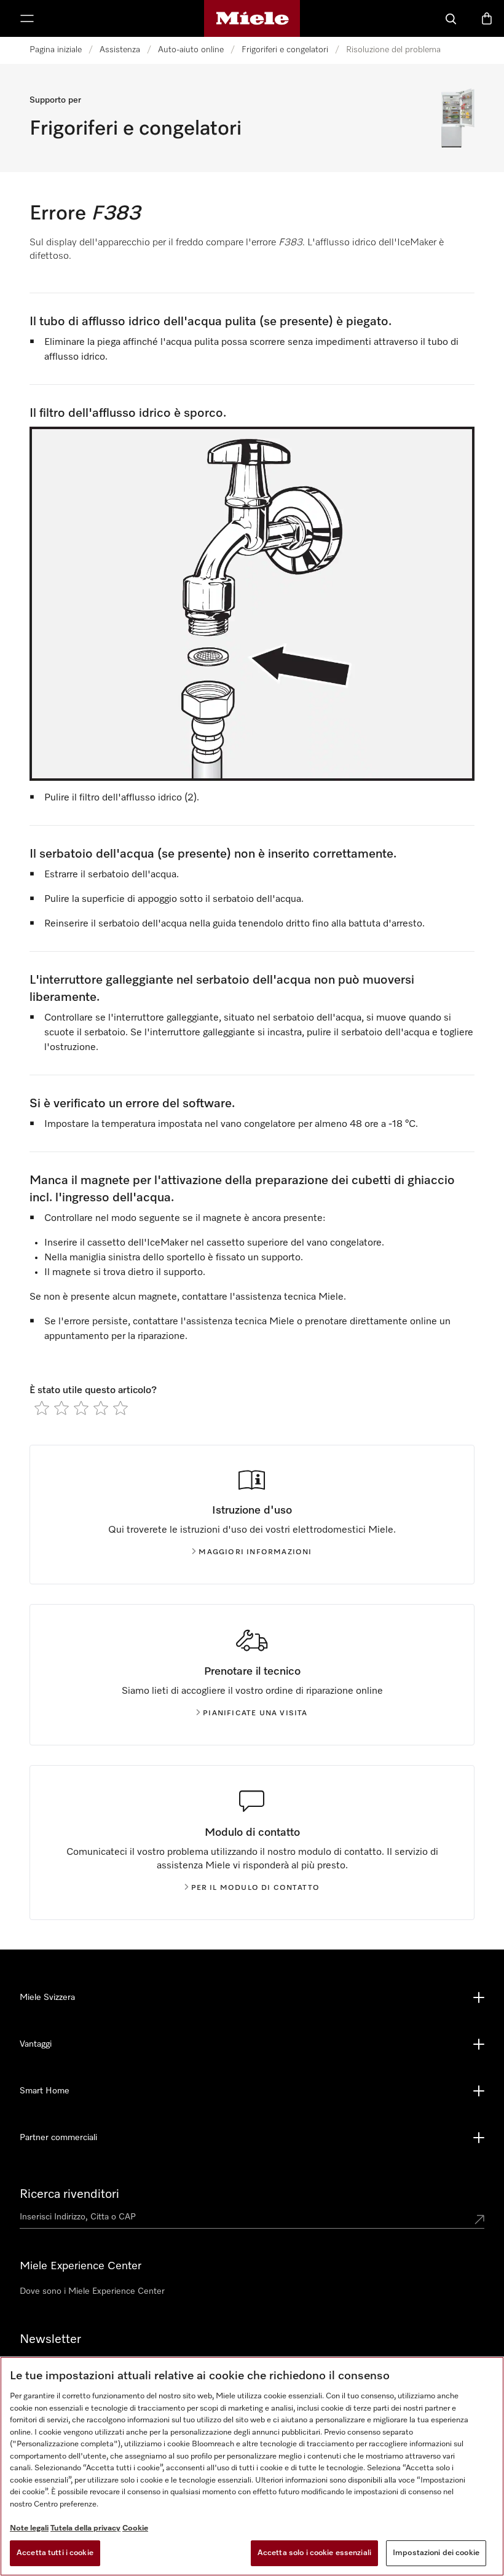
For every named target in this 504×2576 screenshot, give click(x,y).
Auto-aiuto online (191, 50)
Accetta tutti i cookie (55, 2553)
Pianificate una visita (255, 1713)
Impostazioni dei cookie (436, 2553)
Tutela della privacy (85, 2528)
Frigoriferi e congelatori (285, 50)
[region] (252, 2466)
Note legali (29, 2528)
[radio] (42, 1408)
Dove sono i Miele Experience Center (92, 2291)
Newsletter (50, 2339)
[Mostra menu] (27, 18)
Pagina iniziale (56, 50)
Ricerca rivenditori (69, 2194)
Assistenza (120, 50)
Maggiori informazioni (255, 1552)
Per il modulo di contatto (256, 1888)
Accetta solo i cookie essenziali (314, 2553)
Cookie (135, 2528)
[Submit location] (479, 2219)
